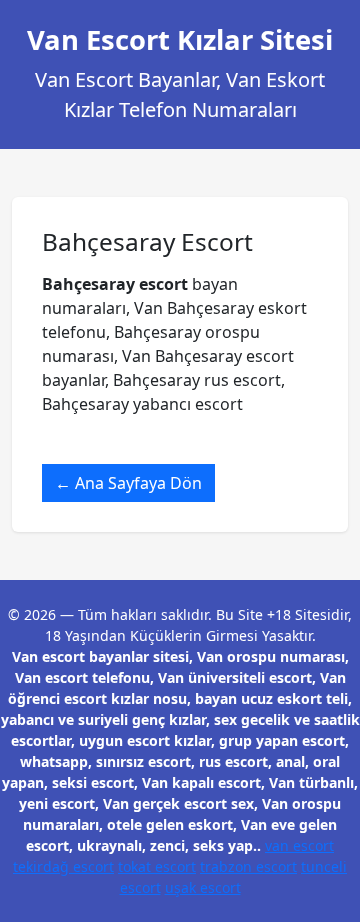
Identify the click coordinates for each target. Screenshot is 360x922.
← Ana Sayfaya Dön (128, 483)
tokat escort (157, 866)
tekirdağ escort (63, 866)
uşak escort (203, 887)
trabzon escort (248, 866)
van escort (299, 845)
